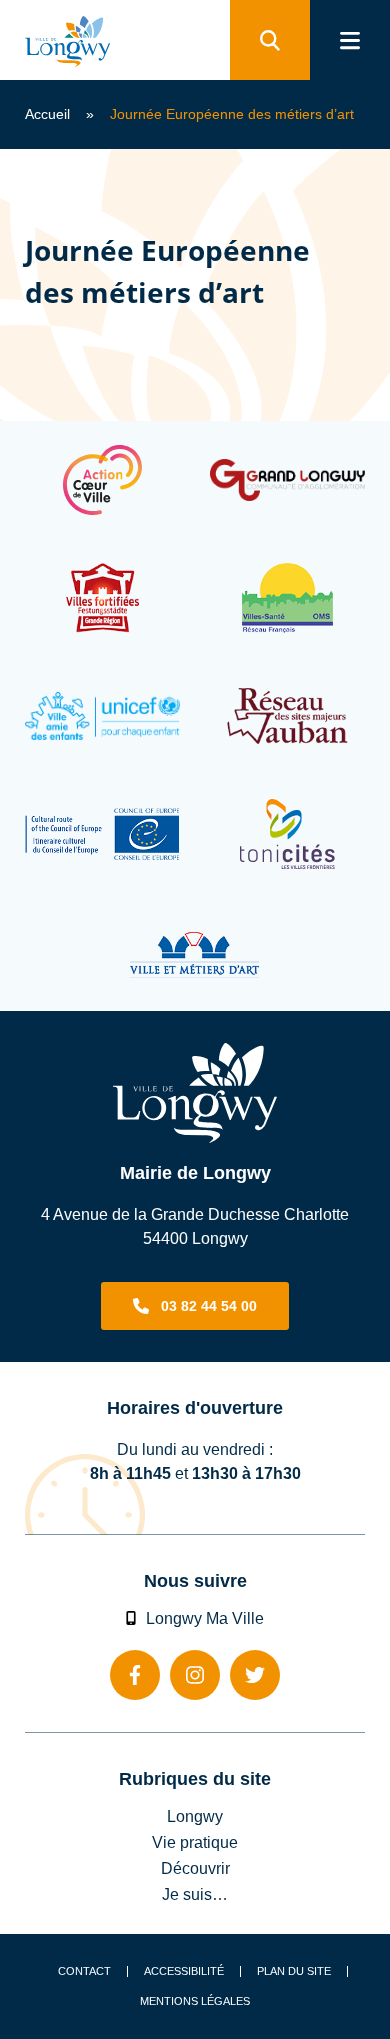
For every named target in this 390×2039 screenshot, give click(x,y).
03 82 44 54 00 (209, 1306)
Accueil (47, 114)
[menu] (350, 40)
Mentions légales (195, 2001)
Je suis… (195, 1894)
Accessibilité (184, 1971)
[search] (270, 40)
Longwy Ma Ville (205, 1618)
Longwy (195, 1816)
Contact (84, 1971)
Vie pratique (195, 1842)
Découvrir (195, 1868)
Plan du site (294, 1971)
